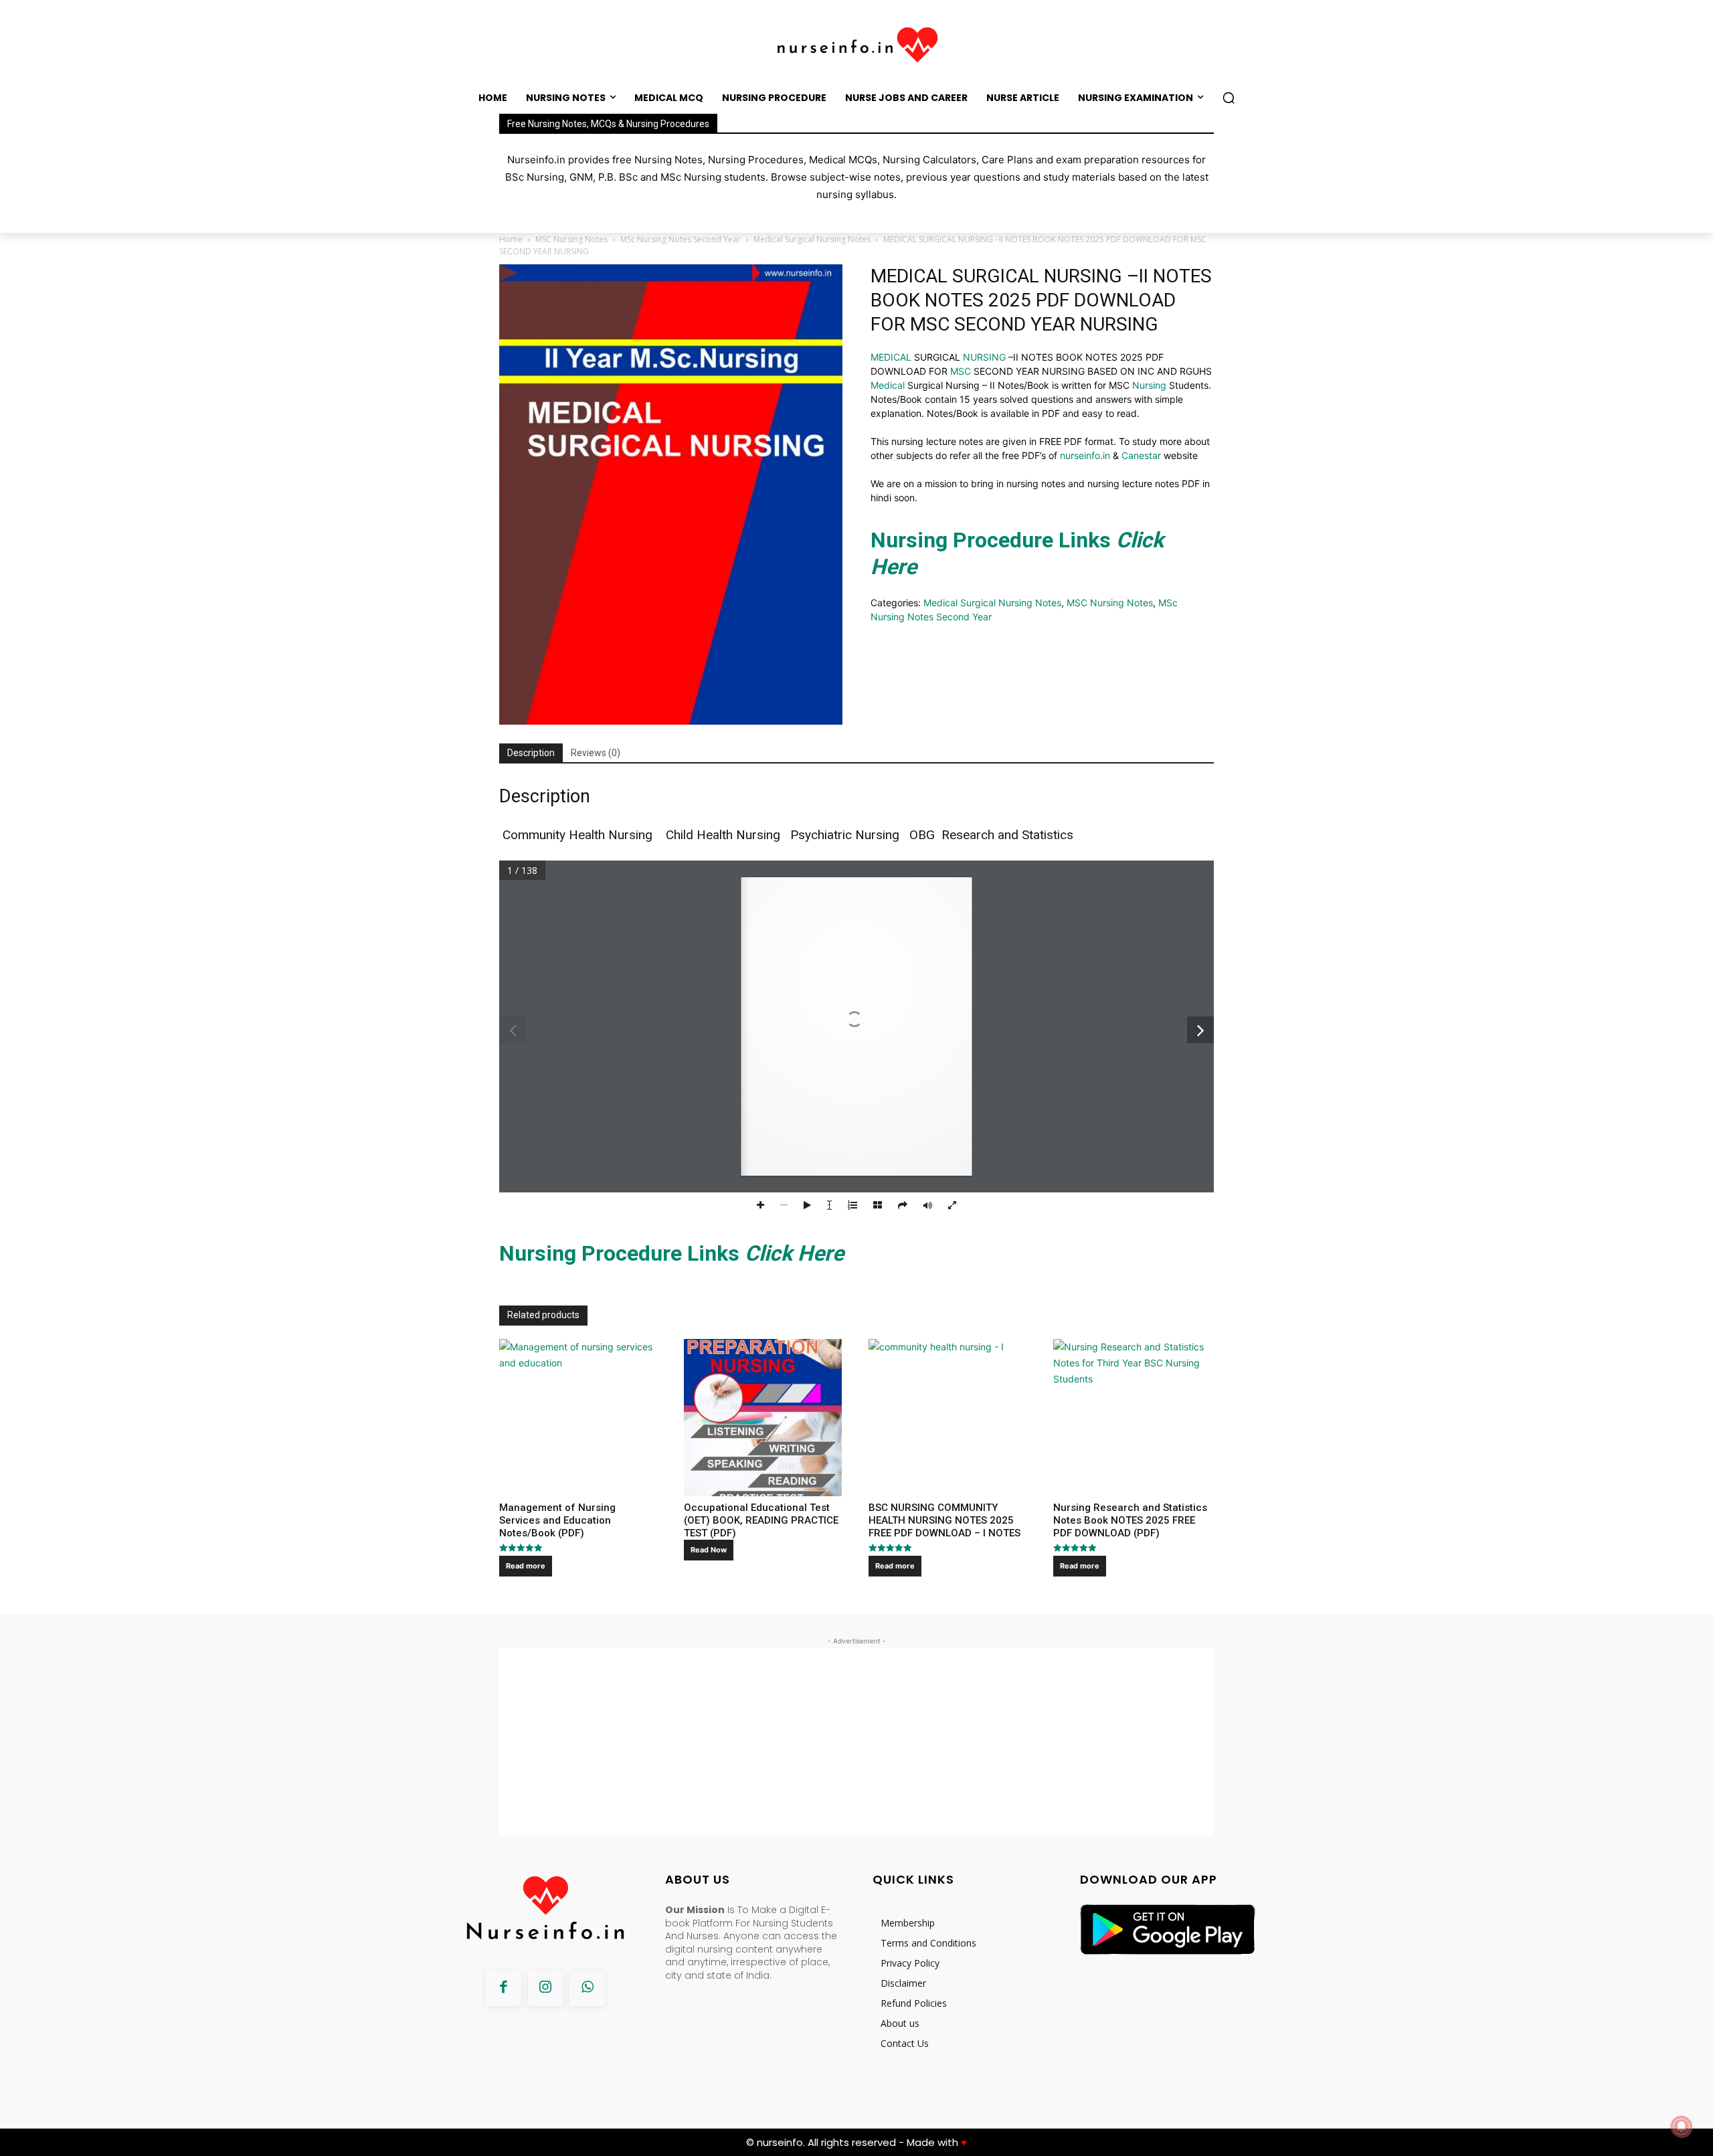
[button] (1229, 98)
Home (511, 239)
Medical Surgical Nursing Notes (812, 239)
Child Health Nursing (723, 835)
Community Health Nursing (579, 835)
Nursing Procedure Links (671, 1253)
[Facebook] (504, 1988)
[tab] (531, 753)
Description (531, 753)
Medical (888, 385)
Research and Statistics (1009, 835)
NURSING (984, 357)
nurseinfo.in (1085, 455)
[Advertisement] (856, 1742)
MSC (961, 371)
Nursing (1149, 385)
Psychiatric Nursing (845, 835)
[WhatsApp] (587, 1988)
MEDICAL (891, 357)
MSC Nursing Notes (571, 239)
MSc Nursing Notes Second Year (681, 239)
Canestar (1141, 455)
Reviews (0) (596, 753)
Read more (526, 1566)
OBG (920, 835)
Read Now (709, 1550)
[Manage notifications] (1682, 2127)
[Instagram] (546, 1988)
